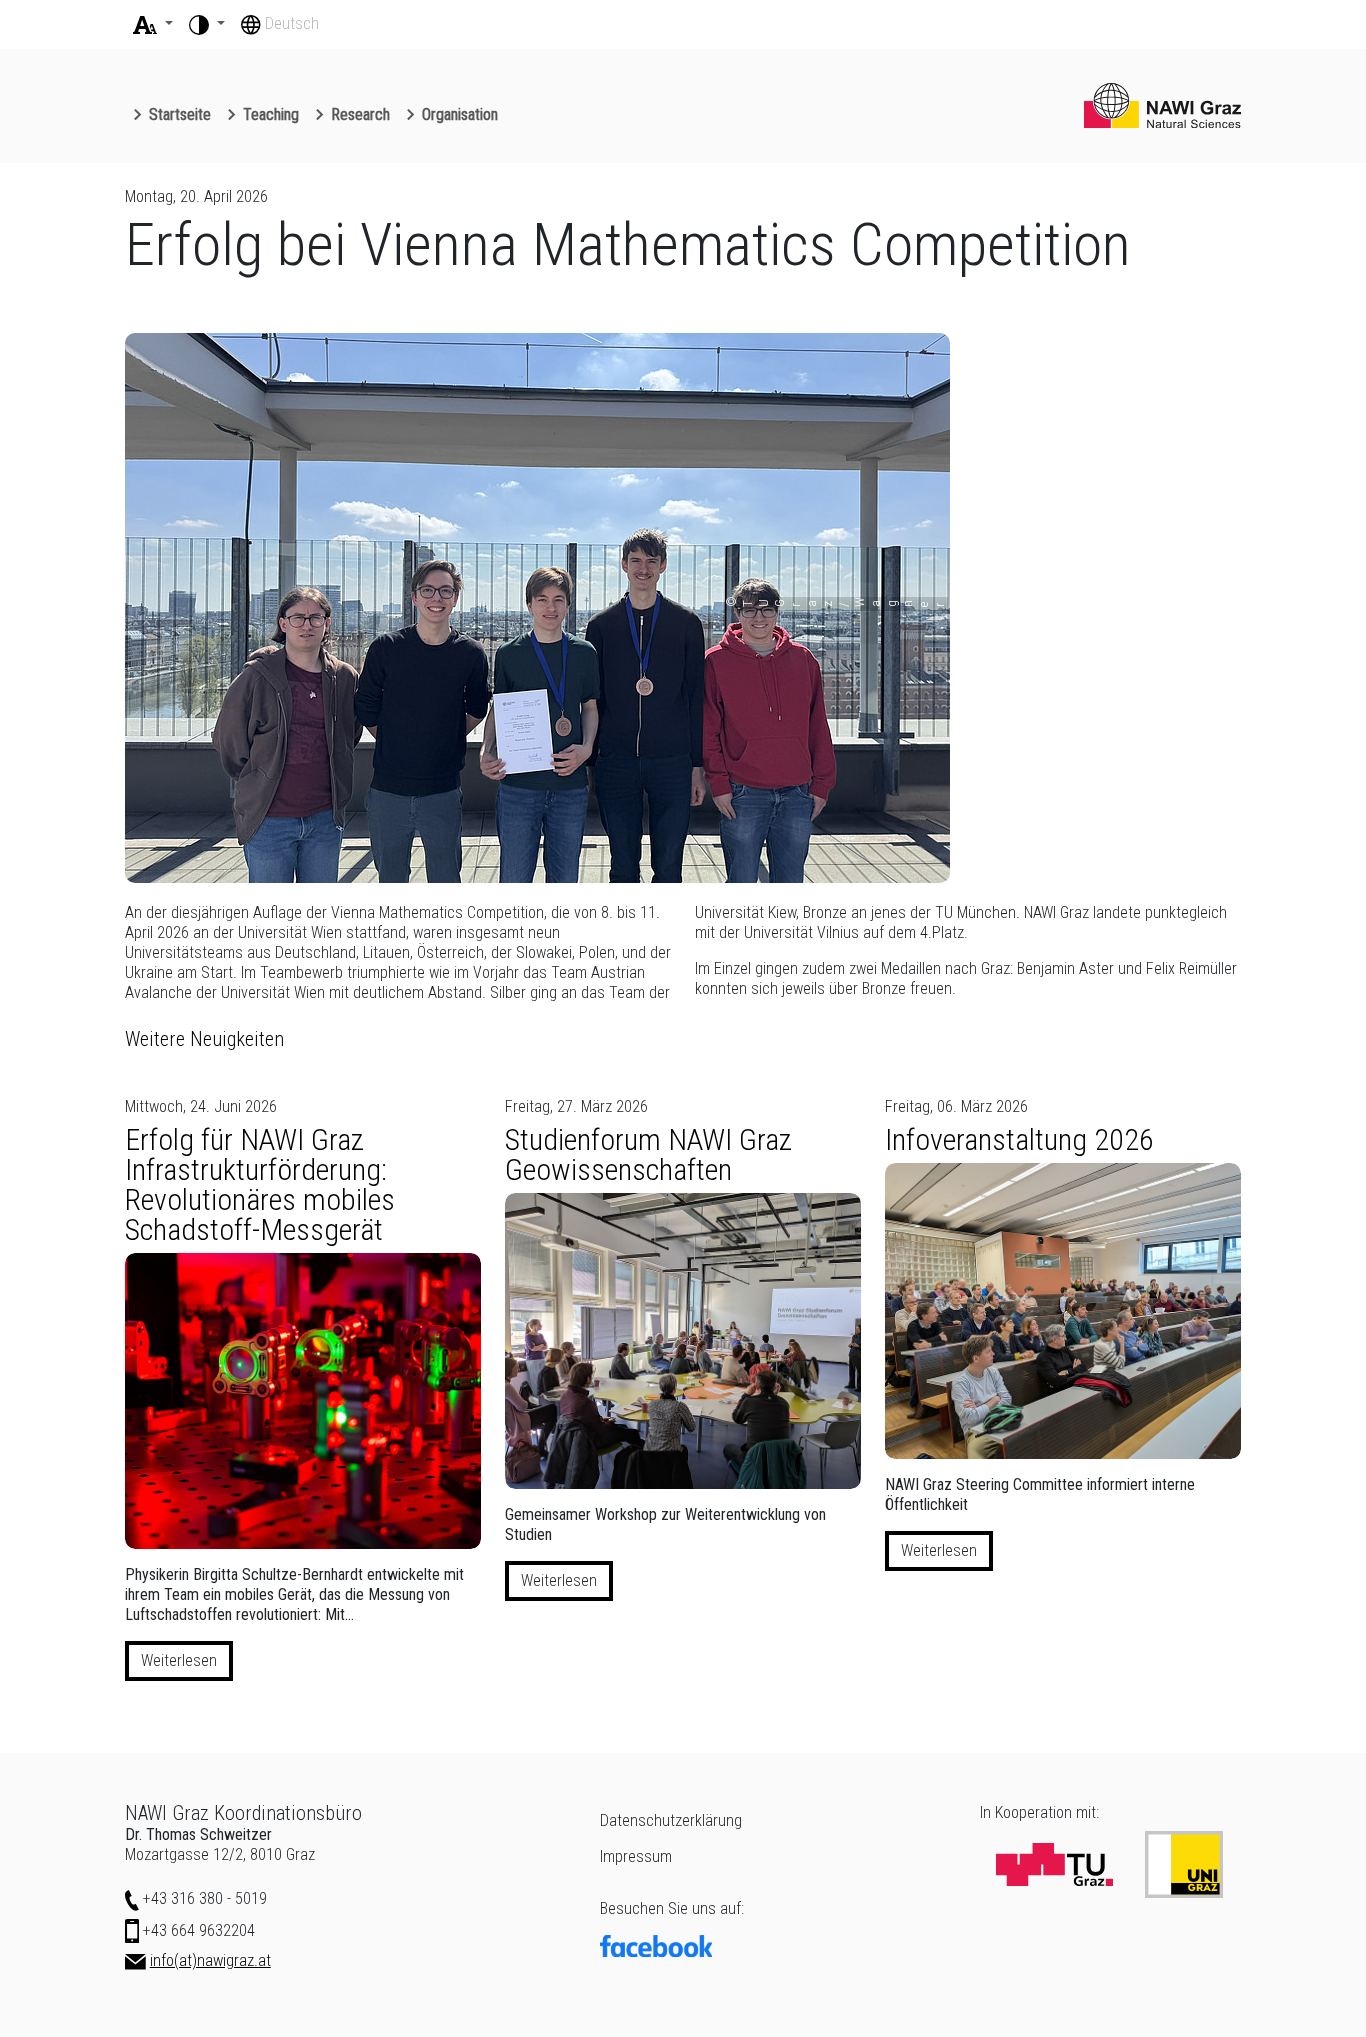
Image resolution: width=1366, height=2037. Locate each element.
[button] (153, 24)
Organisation (460, 114)
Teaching (271, 114)
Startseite (180, 114)
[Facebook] (778, 1946)
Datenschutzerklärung (671, 1820)
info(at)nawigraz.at (210, 1960)
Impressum (636, 1856)
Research (360, 114)
